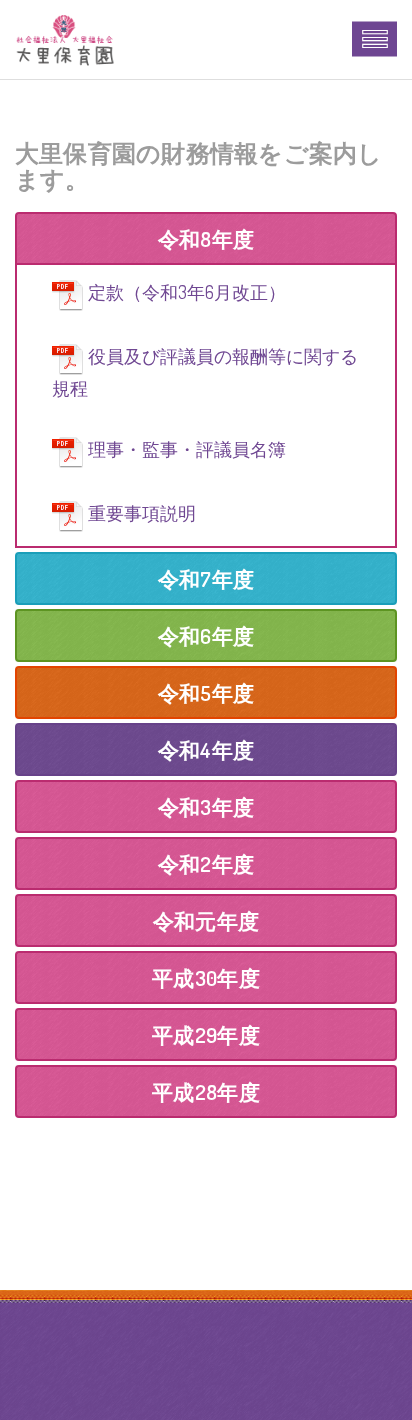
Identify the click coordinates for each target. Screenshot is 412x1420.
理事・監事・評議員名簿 (187, 449)
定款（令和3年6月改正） (187, 292)
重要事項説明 (142, 513)
